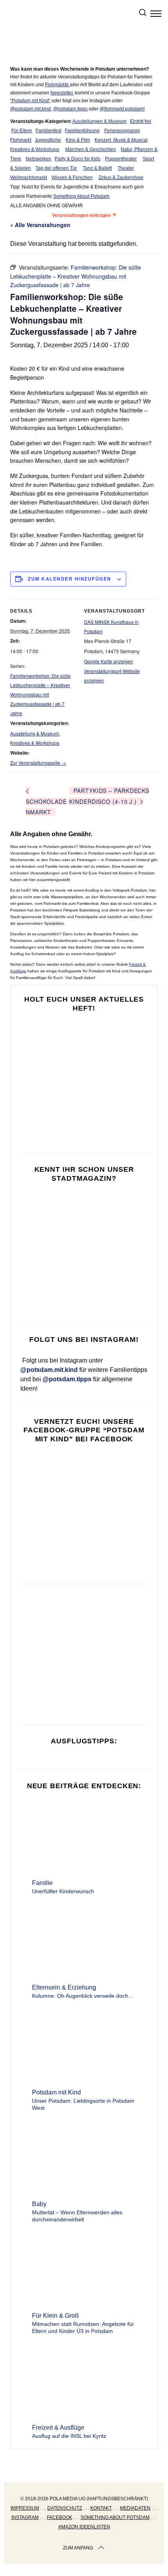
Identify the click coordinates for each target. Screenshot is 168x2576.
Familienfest (48, 131)
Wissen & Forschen (72, 178)
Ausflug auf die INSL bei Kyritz (69, 2436)
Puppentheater (121, 159)
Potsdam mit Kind (30, 101)
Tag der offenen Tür (56, 168)
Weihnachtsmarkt (29, 178)
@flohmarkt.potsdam (122, 109)
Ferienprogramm (122, 131)
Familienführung (82, 131)
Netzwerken (38, 159)
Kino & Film (78, 140)
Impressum (25, 2508)
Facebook (60, 2517)
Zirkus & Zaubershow (121, 178)
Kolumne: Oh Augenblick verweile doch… (83, 1996)
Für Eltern (22, 131)
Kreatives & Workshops (35, 149)
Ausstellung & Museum (35, 733)
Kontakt (101, 2508)
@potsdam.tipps (70, 109)
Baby (39, 2204)
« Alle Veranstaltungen (40, 225)
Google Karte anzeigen (109, 661)
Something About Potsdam (81, 196)
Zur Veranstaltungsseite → (38, 763)
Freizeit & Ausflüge (58, 2428)
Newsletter (62, 93)
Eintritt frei (141, 121)
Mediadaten (135, 2508)
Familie (42, 1883)
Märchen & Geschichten (91, 149)
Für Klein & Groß (55, 2316)
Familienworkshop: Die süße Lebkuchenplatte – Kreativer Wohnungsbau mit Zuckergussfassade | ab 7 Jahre (40, 694)
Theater (126, 168)
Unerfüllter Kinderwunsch (63, 1891)
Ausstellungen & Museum (99, 121)
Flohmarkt (21, 140)
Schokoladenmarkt (46, 807)
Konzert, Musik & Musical (121, 140)
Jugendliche (48, 140)
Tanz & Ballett (97, 168)
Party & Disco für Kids (78, 159)
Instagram (25, 2517)
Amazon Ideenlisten (84, 2527)
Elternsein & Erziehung (64, 1987)
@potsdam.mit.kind (30, 109)
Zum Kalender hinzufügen (70, 579)
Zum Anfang (78, 2548)
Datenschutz (65, 2508)
